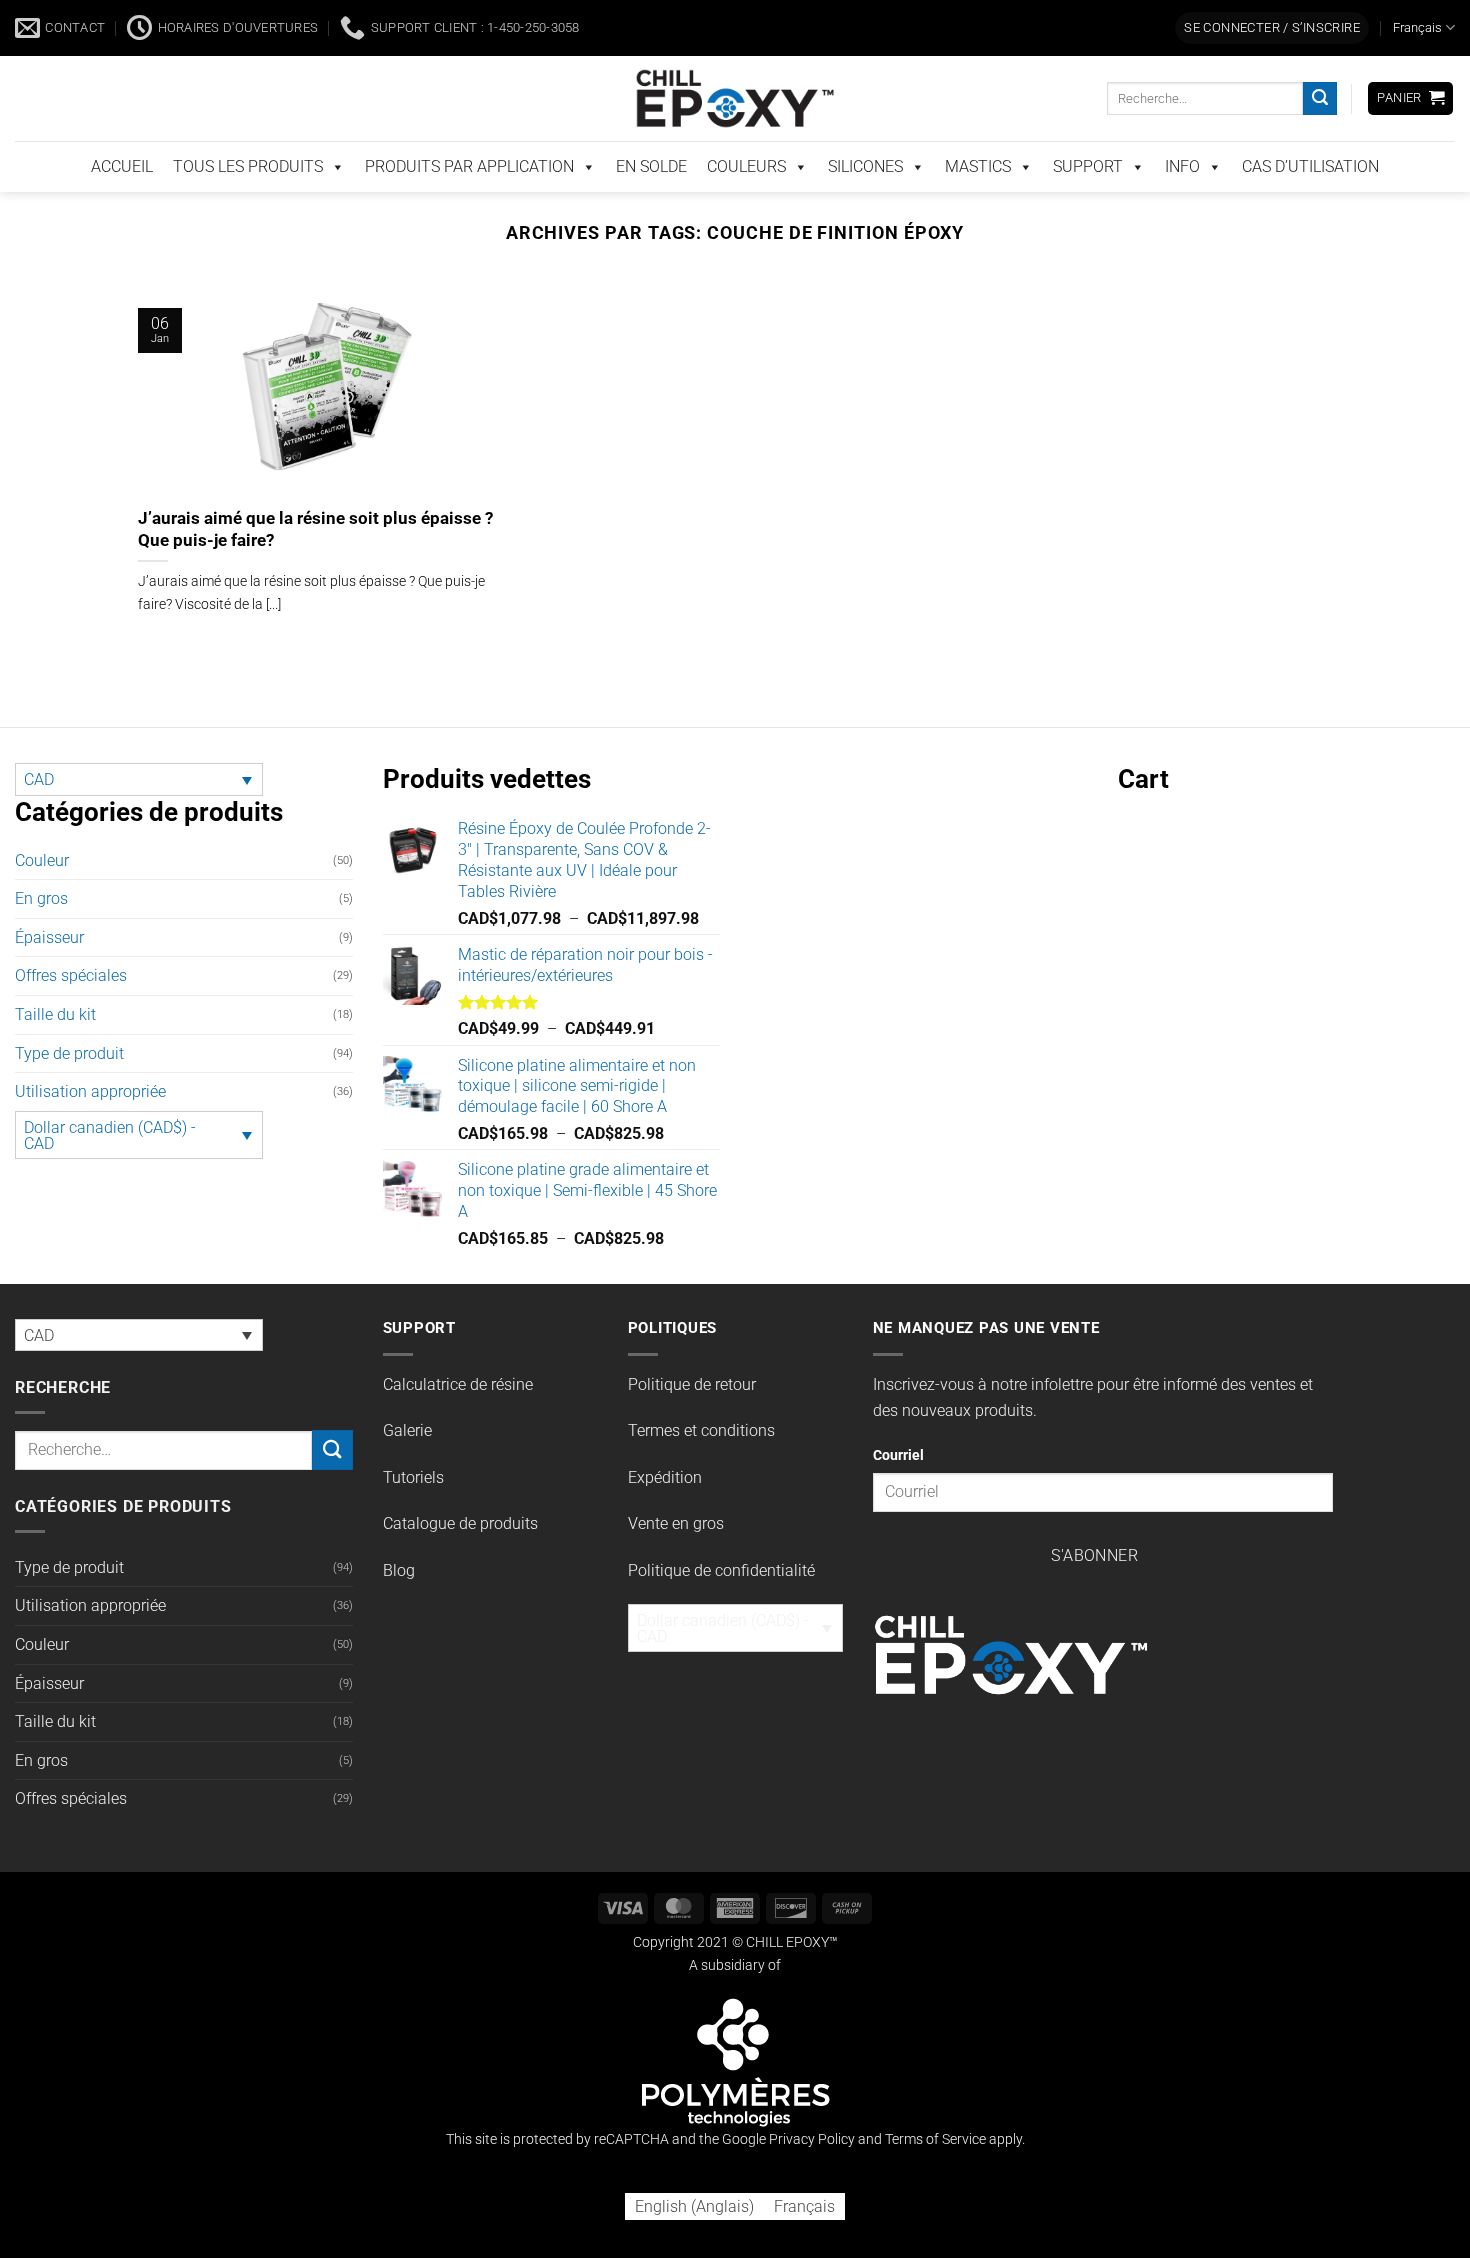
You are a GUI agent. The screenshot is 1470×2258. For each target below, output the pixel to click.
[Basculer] (341, 980)
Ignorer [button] (1429, 22)
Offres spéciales (71, 1017)
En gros (41, 940)
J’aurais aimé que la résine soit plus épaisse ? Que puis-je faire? (315, 571)
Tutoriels (413, 1519)
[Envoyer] (1320, 141)
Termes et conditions (701, 1472)
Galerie (407, 1472)
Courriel (898, 1497)
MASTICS (978, 208)
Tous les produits (248, 208)
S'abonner (1094, 1598)
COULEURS (746, 208)
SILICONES (865, 208)
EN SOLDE (651, 208)
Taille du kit (55, 1056)
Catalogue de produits (460, 1565)
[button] (1272, 70)
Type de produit (69, 1095)
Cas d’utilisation (1310, 208)
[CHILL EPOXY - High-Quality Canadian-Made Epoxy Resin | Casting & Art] (735, 140)
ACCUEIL (122, 208)
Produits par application (469, 208)
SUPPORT (1088, 208)
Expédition (665, 1519)
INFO (1182, 208)
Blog (399, 1611)
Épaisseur (49, 979)
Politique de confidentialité (721, 1611)
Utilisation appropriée (90, 1133)
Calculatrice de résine (458, 1426)
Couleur (42, 902)
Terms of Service (935, 2181)
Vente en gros (676, 1565)
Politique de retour (692, 1426)
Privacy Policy (812, 2181)
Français (1417, 69)
